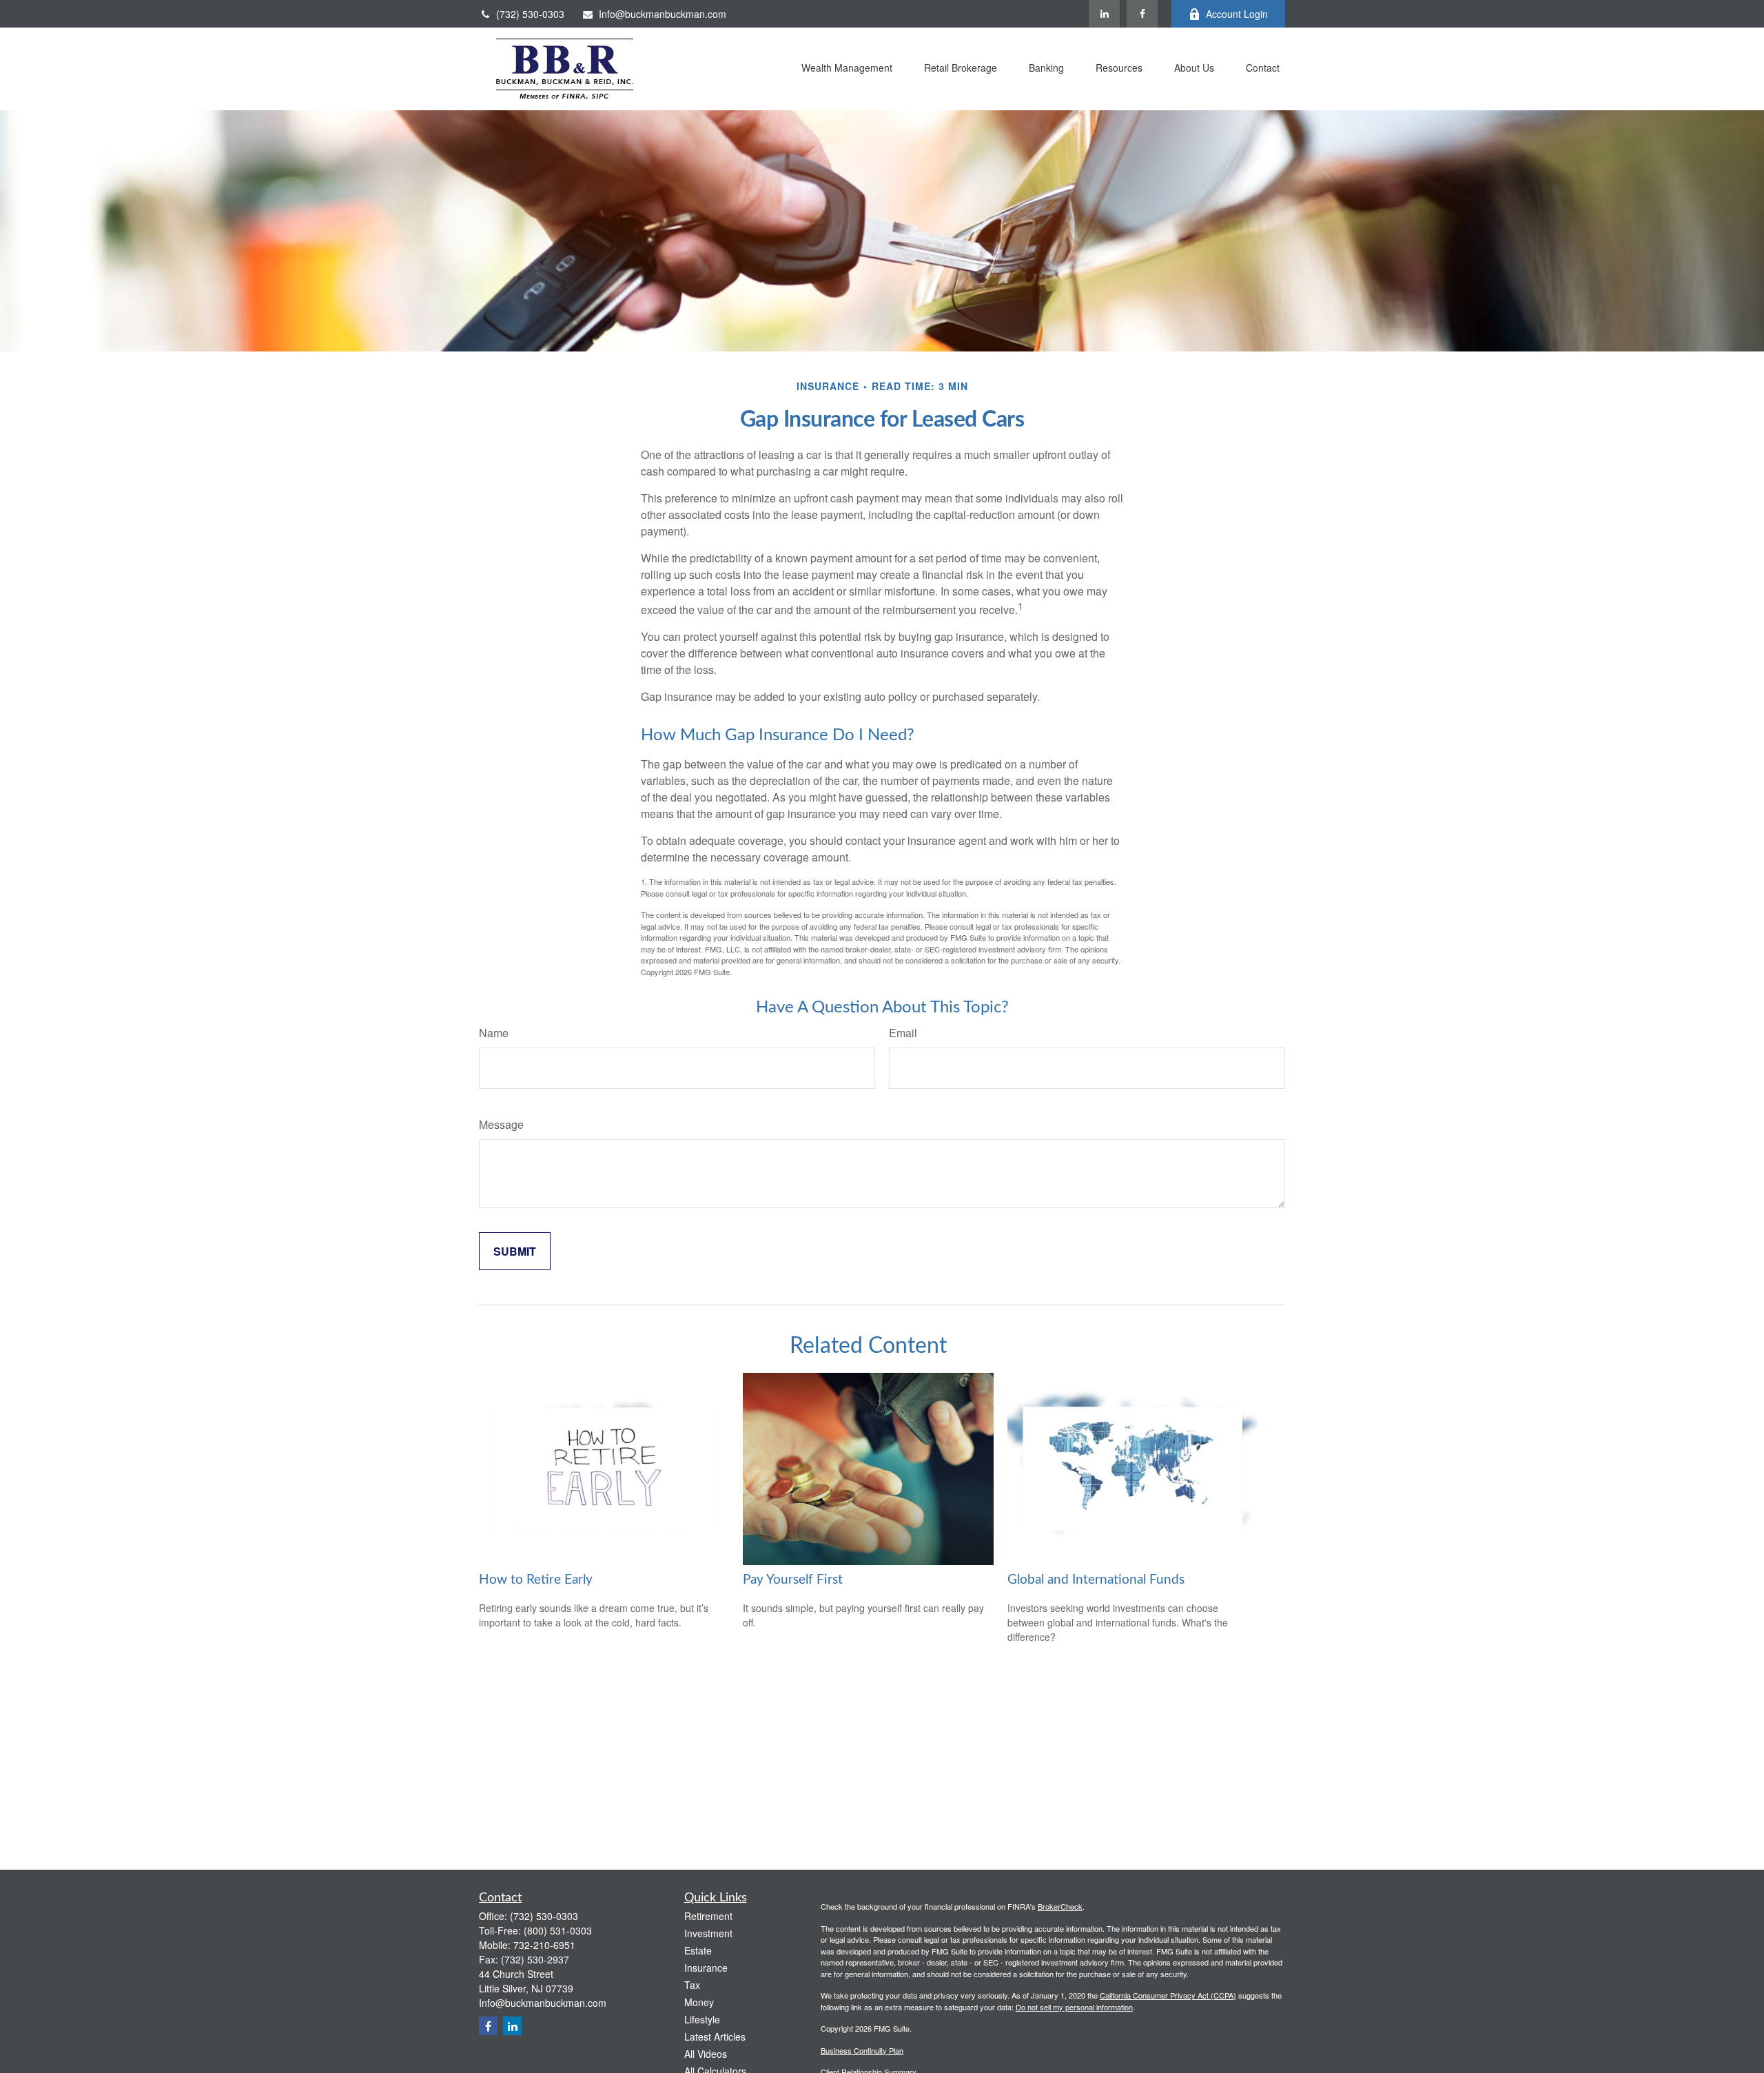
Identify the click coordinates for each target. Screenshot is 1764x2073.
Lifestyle (702, 2019)
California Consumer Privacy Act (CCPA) (1168, 1995)
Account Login (1237, 14)
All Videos (706, 2054)
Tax (692, 1985)
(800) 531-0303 (558, 1930)
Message (501, 1124)
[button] (847, 69)
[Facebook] (1142, 14)
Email (903, 1033)
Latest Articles (715, 2036)
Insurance (706, 1968)
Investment (708, 1933)
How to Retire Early (536, 1580)
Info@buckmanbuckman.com (663, 14)
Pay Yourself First (793, 1580)
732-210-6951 (544, 1945)
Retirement (708, 1916)
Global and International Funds (1096, 1580)
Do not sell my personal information (1074, 2007)
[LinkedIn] (1104, 14)
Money (699, 2002)
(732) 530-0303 (530, 14)
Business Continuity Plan (862, 2050)
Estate (698, 1950)
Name (494, 1033)
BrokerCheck (1060, 1906)
